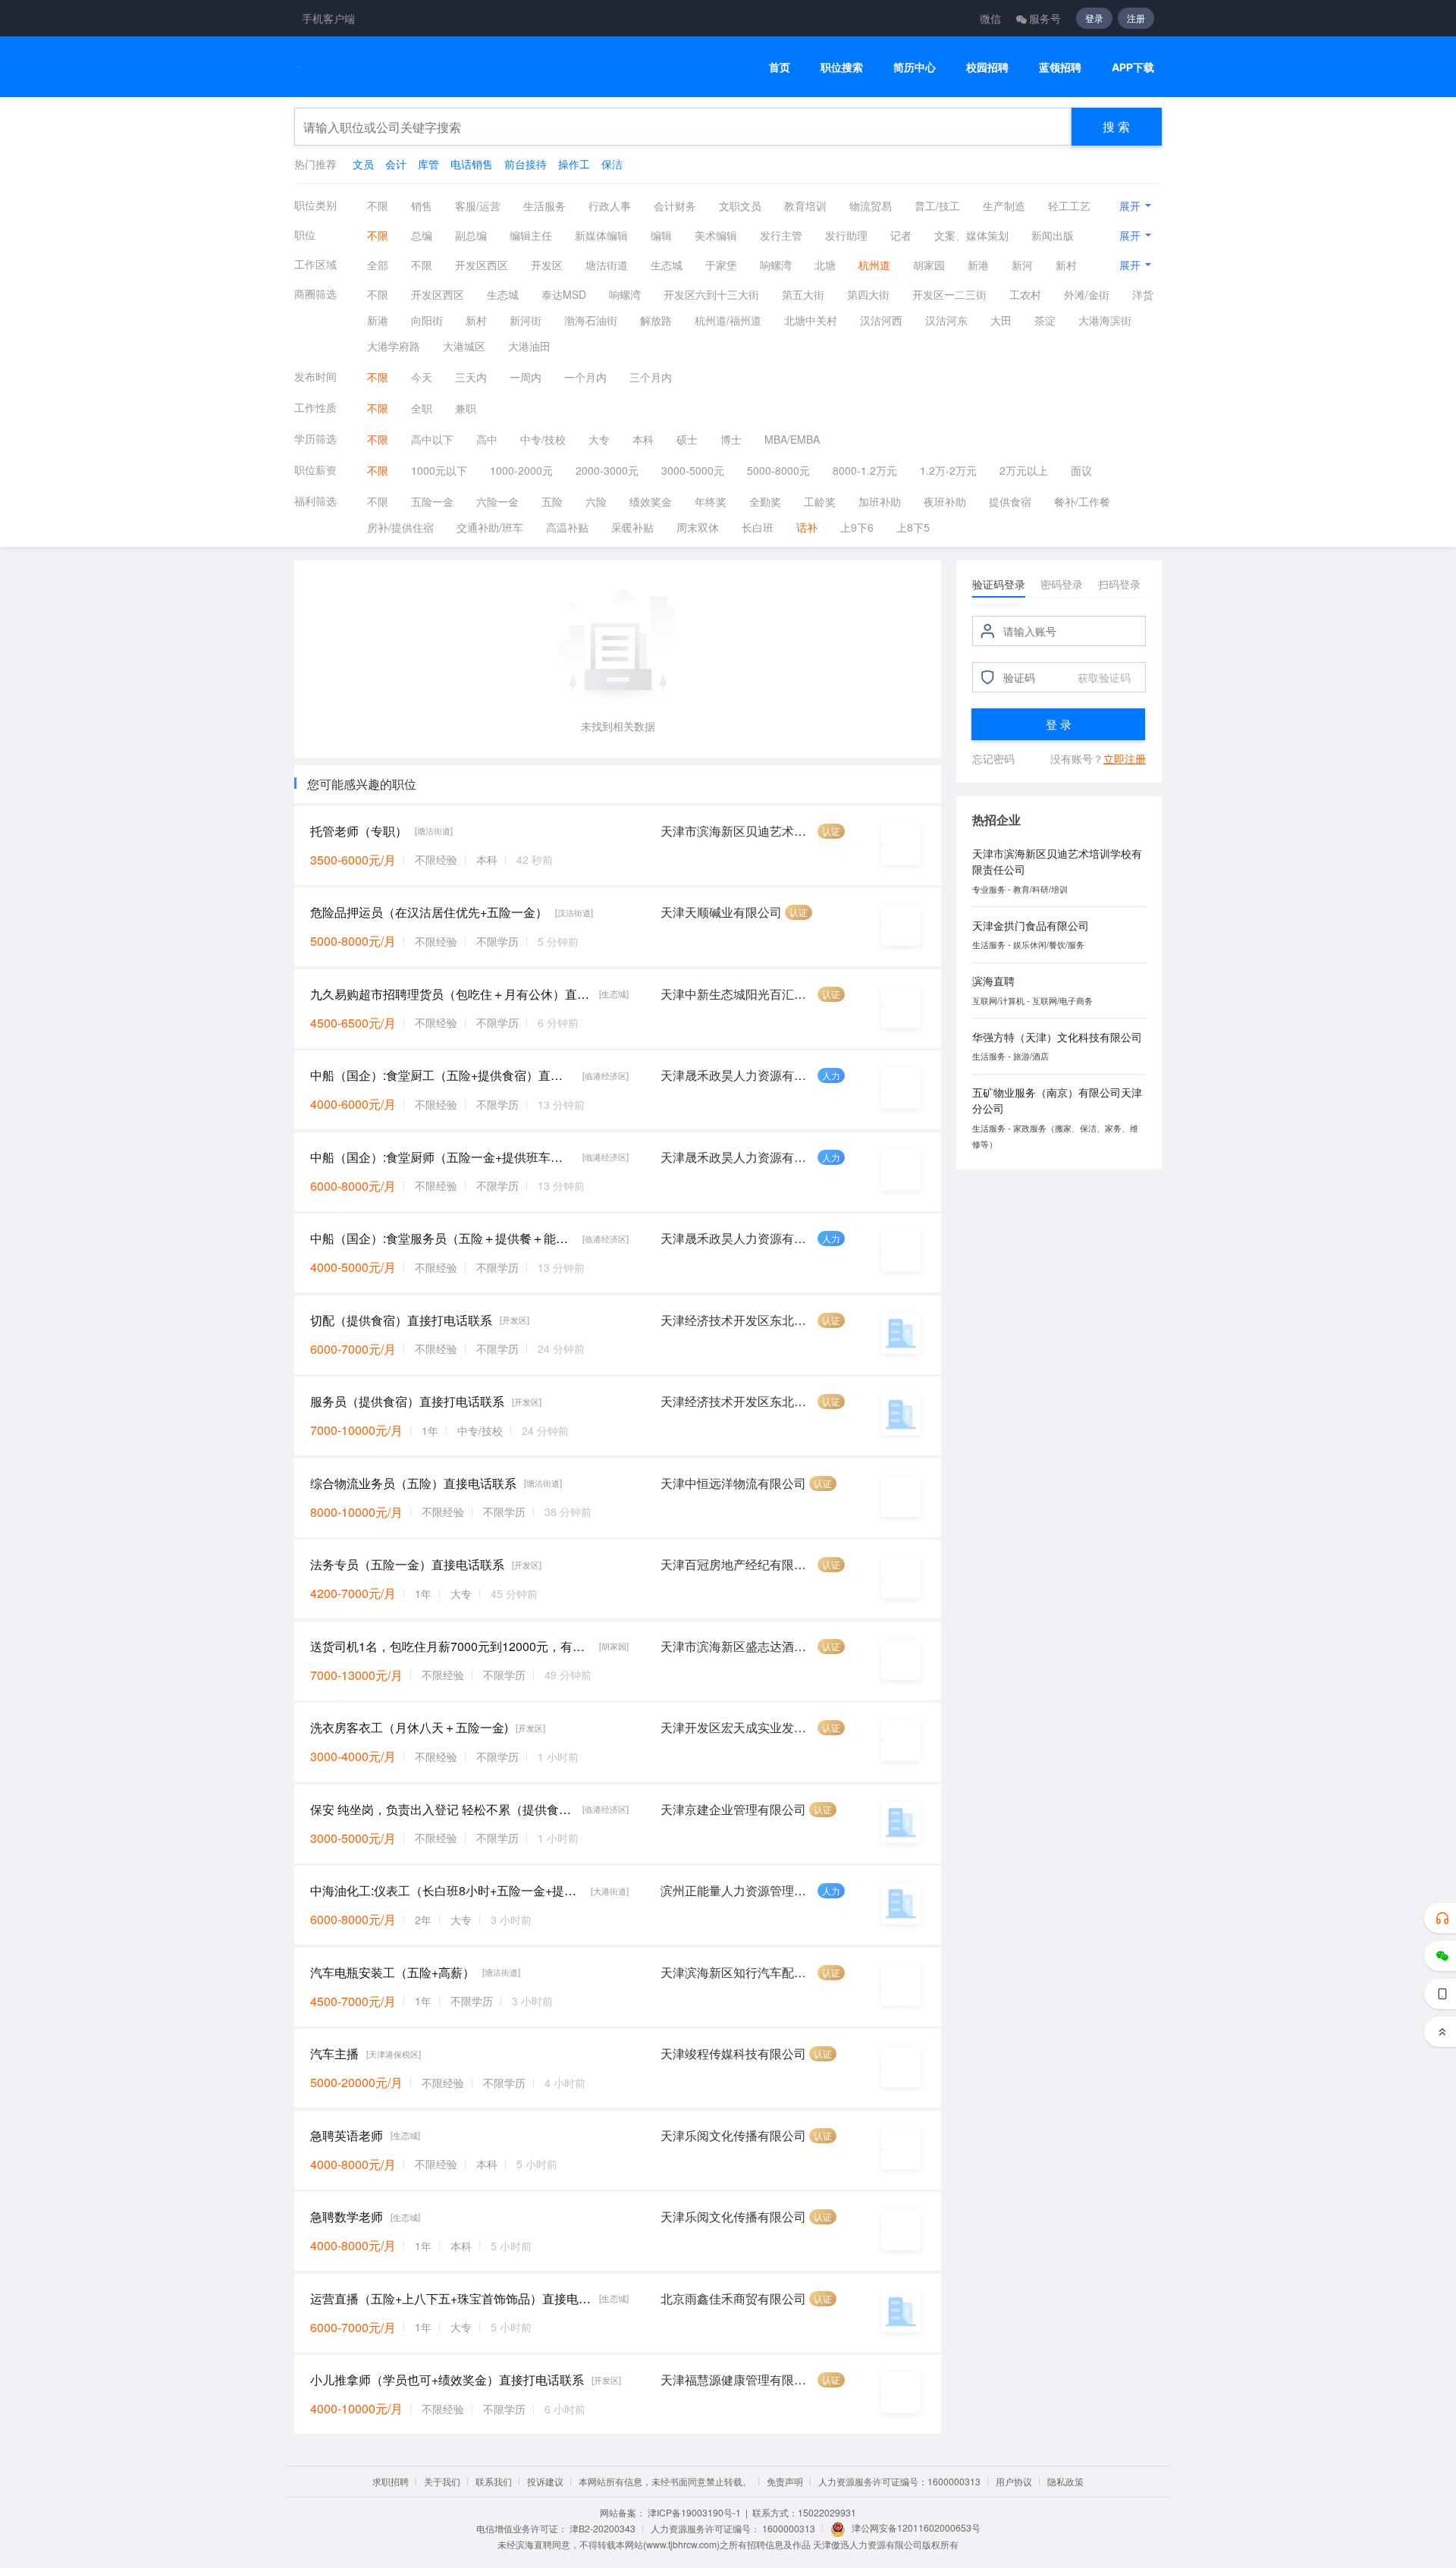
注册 (1136, 18)
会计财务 (675, 206)
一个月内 (585, 377)
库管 (428, 164)
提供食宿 (1010, 501)
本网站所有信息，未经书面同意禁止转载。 (665, 2481)
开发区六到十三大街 (711, 294)
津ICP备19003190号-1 (694, 2512)
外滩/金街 (1087, 294)
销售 (422, 206)
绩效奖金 (651, 501)
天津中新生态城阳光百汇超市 (737, 994)
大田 (1001, 320)
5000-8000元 (778, 470)
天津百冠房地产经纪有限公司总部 (737, 1564)
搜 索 (1116, 126)
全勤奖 (765, 501)
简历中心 (915, 67)
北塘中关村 (811, 320)
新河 (1022, 265)
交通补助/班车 (490, 527)
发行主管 (781, 235)
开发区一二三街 (949, 294)
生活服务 (544, 206)
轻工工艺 (1069, 206)
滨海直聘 (993, 981)
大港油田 (529, 346)
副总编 (471, 235)
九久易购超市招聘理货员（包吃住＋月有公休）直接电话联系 (451, 994)
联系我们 (494, 2481)
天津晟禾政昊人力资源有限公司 (737, 1075)
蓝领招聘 (1060, 67)
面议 (1081, 470)
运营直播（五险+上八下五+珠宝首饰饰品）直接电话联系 (451, 2298)
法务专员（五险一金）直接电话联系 (407, 1564)
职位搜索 (842, 67)
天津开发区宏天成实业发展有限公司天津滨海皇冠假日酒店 (737, 1727)
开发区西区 (482, 265)
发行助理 (846, 235)
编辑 (661, 235)
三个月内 (651, 377)
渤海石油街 (591, 320)
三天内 (471, 377)
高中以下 (432, 439)
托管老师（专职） (359, 831)
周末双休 (698, 527)
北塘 (825, 265)
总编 (422, 235)
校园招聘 (987, 67)
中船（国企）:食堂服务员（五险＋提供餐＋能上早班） (442, 1238)
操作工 (574, 164)
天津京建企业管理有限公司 (733, 1809)
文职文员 (740, 206)
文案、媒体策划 (971, 235)
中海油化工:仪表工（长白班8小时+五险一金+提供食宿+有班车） (447, 1890)
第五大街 (803, 294)
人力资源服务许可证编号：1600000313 (899, 2481)
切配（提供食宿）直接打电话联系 (401, 1320)
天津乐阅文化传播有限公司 (733, 2135)
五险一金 (432, 501)
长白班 (758, 527)
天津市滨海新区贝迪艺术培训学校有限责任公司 (737, 831)
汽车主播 (334, 2053)
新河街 (526, 320)
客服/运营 (478, 206)
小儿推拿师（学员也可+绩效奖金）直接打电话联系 (447, 2380)
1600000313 (789, 2528)
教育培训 (805, 206)
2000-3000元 (607, 470)
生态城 (667, 265)
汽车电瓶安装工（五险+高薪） (392, 1972)
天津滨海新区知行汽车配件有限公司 (737, 1972)
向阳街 (427, 320)
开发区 (547, 265)
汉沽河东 (946, 320)
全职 (422, 408)
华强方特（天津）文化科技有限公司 (1057, 1037)
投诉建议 (545, 2481)
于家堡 (721, 265)
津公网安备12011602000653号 (916, 2527)
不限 (378, 206)
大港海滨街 (1105, 320)
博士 (731, 439)
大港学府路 (394, 346)
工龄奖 (820, 501)
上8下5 (913, 527)
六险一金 (497, 501)
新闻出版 (1053, 235)
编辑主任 (531, 235)
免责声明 (785, 2481)
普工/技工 (937, 206)
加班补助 (880, 501)
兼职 (466, 408)
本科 (643, 439)
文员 (363, 164)
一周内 (526, 377)
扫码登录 (1119, 584)
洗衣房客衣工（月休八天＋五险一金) (409, 1727)
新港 (978, 265)
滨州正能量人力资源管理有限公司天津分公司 (737, 1890)
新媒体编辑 (601, 235)
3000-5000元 (693, 470)
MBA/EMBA (792, 439)
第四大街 (868, 294)
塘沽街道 (607, 265)
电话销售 (472, 164)
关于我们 (442, 2481)
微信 (990, 18)
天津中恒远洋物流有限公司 (733, 1483)
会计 (396, 164)
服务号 (1045, 18)
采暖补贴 (632, 527)
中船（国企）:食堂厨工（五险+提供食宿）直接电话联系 (442, 1075)
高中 (487, 439)
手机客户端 (328, 18)
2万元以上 (1024, 470)
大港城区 (464, 346)
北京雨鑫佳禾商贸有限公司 (733, 2298)
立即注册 (1125, 758)
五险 (552, 501)
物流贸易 (871, 206)
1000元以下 (439, 470)
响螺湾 (776, 265)
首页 (780, 67)
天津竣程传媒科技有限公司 (733, 2053)
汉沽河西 (881, 320)
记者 (901, 235)
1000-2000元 (521, 470)
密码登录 (1062, 584)
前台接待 (526, 164)
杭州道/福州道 (728, 320)
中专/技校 (543, 439)
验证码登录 (999, 584)
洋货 (1143, 294)
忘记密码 (993, 758)
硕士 (687, 439)
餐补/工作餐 (1082, 501)
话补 (807, 527)
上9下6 (857, 527)
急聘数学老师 (347, 2216)
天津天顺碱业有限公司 (721, 912)
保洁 (612, 164)
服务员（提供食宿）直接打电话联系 (407, 1401)
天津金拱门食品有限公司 (1031, 925)
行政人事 (610, 206)
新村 (1066, 265)
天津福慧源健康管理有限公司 (737, 2380)
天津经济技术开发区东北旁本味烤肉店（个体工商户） (737, 1320)
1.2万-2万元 (948, 470)
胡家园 (929, 265)
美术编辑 (716, 235)
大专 (599, 439)
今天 (422, 377)
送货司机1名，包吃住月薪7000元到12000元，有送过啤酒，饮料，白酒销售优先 (451, 1646)
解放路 (656, 320)
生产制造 (1004, 206)
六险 (596, 501)
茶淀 (1045, 320)
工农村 (1025, 294)
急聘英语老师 (347, 2135)
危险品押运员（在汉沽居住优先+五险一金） (429, 912)
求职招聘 (391, 2481)
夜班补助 (945, 501)
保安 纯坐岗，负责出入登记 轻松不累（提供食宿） (442, 1809)
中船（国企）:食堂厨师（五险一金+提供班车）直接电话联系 (442, 1157)
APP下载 (1133, 67)
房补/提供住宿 (400, 527)
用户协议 (1014, 2481)
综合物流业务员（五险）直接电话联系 (413, 1483)
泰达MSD (564, 294)
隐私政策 (1065, 2481)
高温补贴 (567, 527)
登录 (1094, 18)
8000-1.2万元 (865, 470)
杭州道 (874, 265)
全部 (378, 265)
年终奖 (711, 501)
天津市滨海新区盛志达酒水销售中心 (737, 1646)
